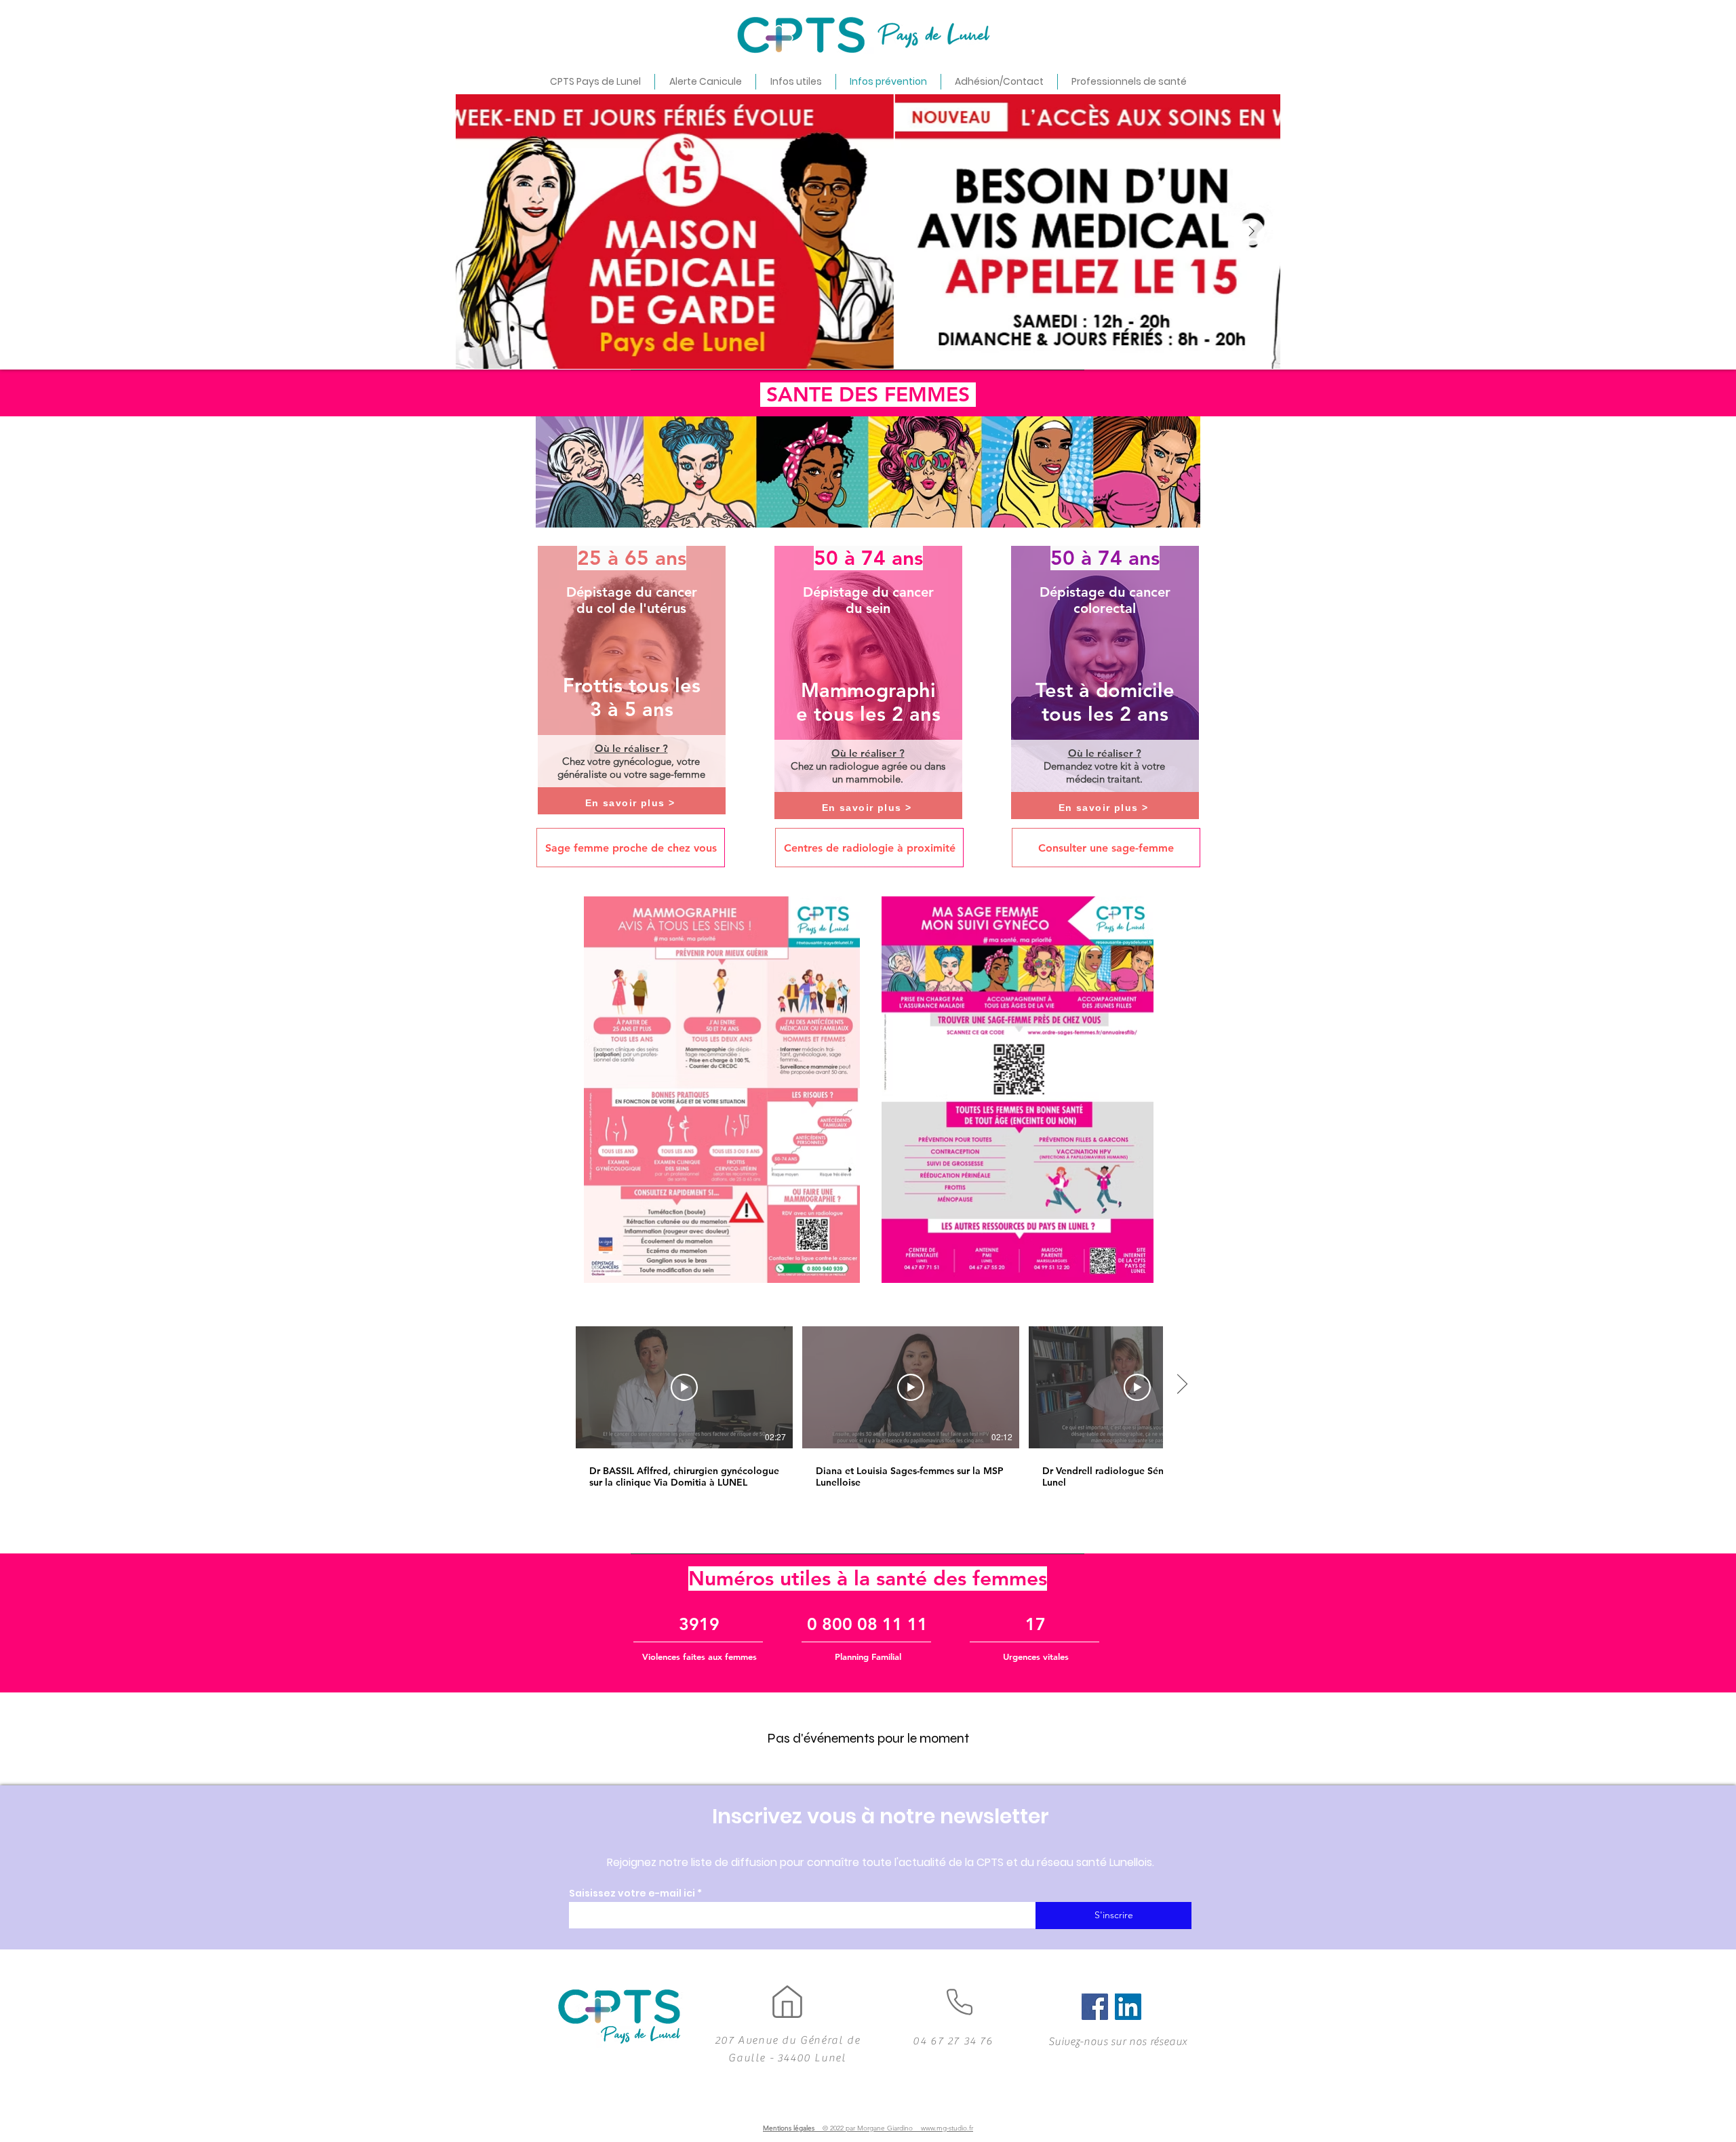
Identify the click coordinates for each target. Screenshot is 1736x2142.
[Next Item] (1251, 232)
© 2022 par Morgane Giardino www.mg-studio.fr (898, 2128)
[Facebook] (1095, 2007)
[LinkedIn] (1128, 2007)
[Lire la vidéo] (684, 1387)
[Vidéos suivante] (1182, 1385)
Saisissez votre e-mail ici (632, 1893)
